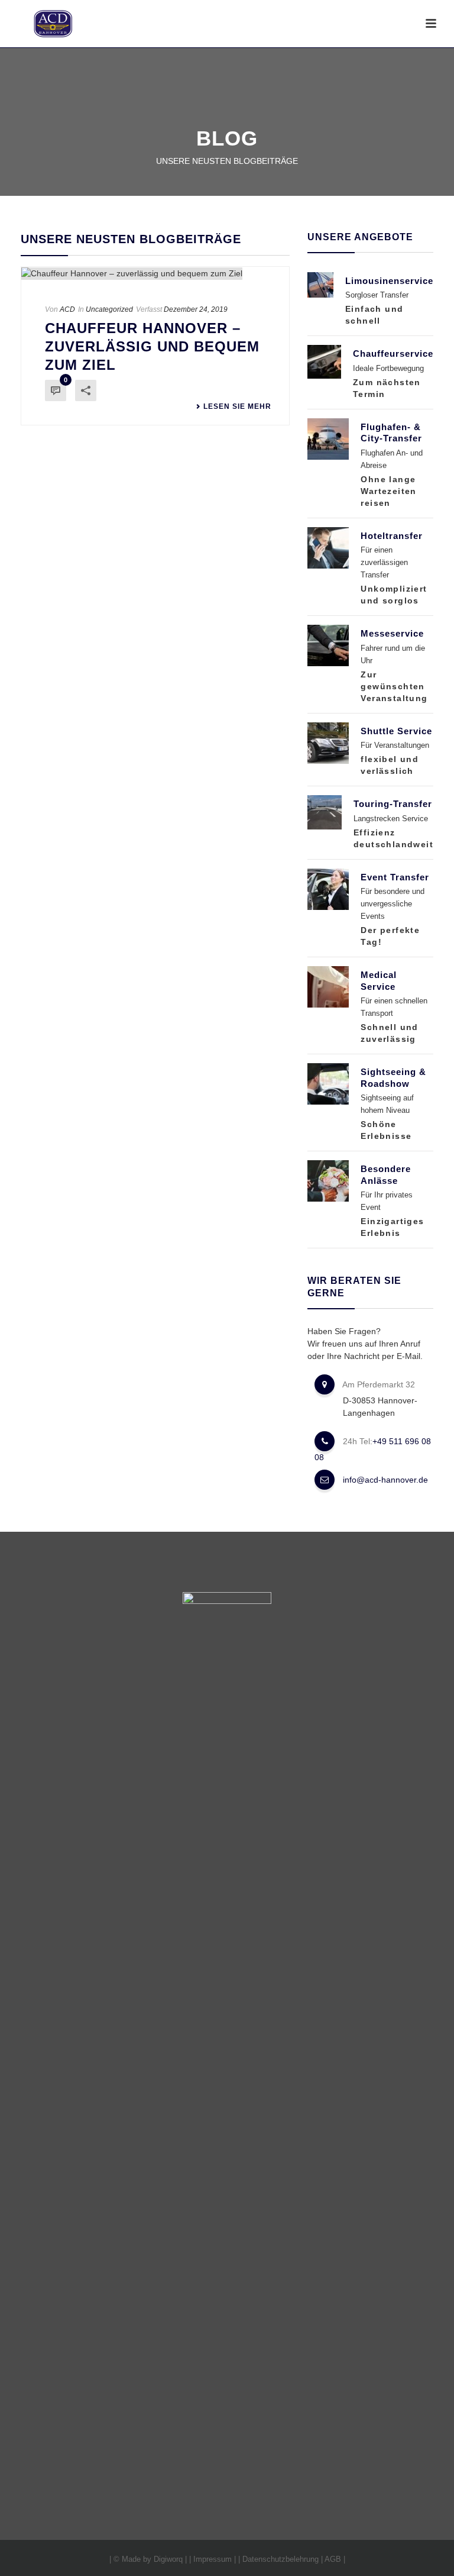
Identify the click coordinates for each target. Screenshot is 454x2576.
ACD (67, 309)
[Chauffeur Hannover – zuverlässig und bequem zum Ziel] (155, 273)
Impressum (213, 2559)
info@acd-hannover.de (385, 1480)
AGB (333, 2559)
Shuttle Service (396, 731)
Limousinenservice (389, 281)
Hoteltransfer (392, 536)
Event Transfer (395, 877)
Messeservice (392, 633)
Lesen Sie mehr (237, 406)
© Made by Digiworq (148, 2559)
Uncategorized (109, 309)
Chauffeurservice (393, 354)
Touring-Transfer (393, 804)
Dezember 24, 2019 (196, 309)
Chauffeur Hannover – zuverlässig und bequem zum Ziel (152, 346)
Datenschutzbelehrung (280, 2559)
